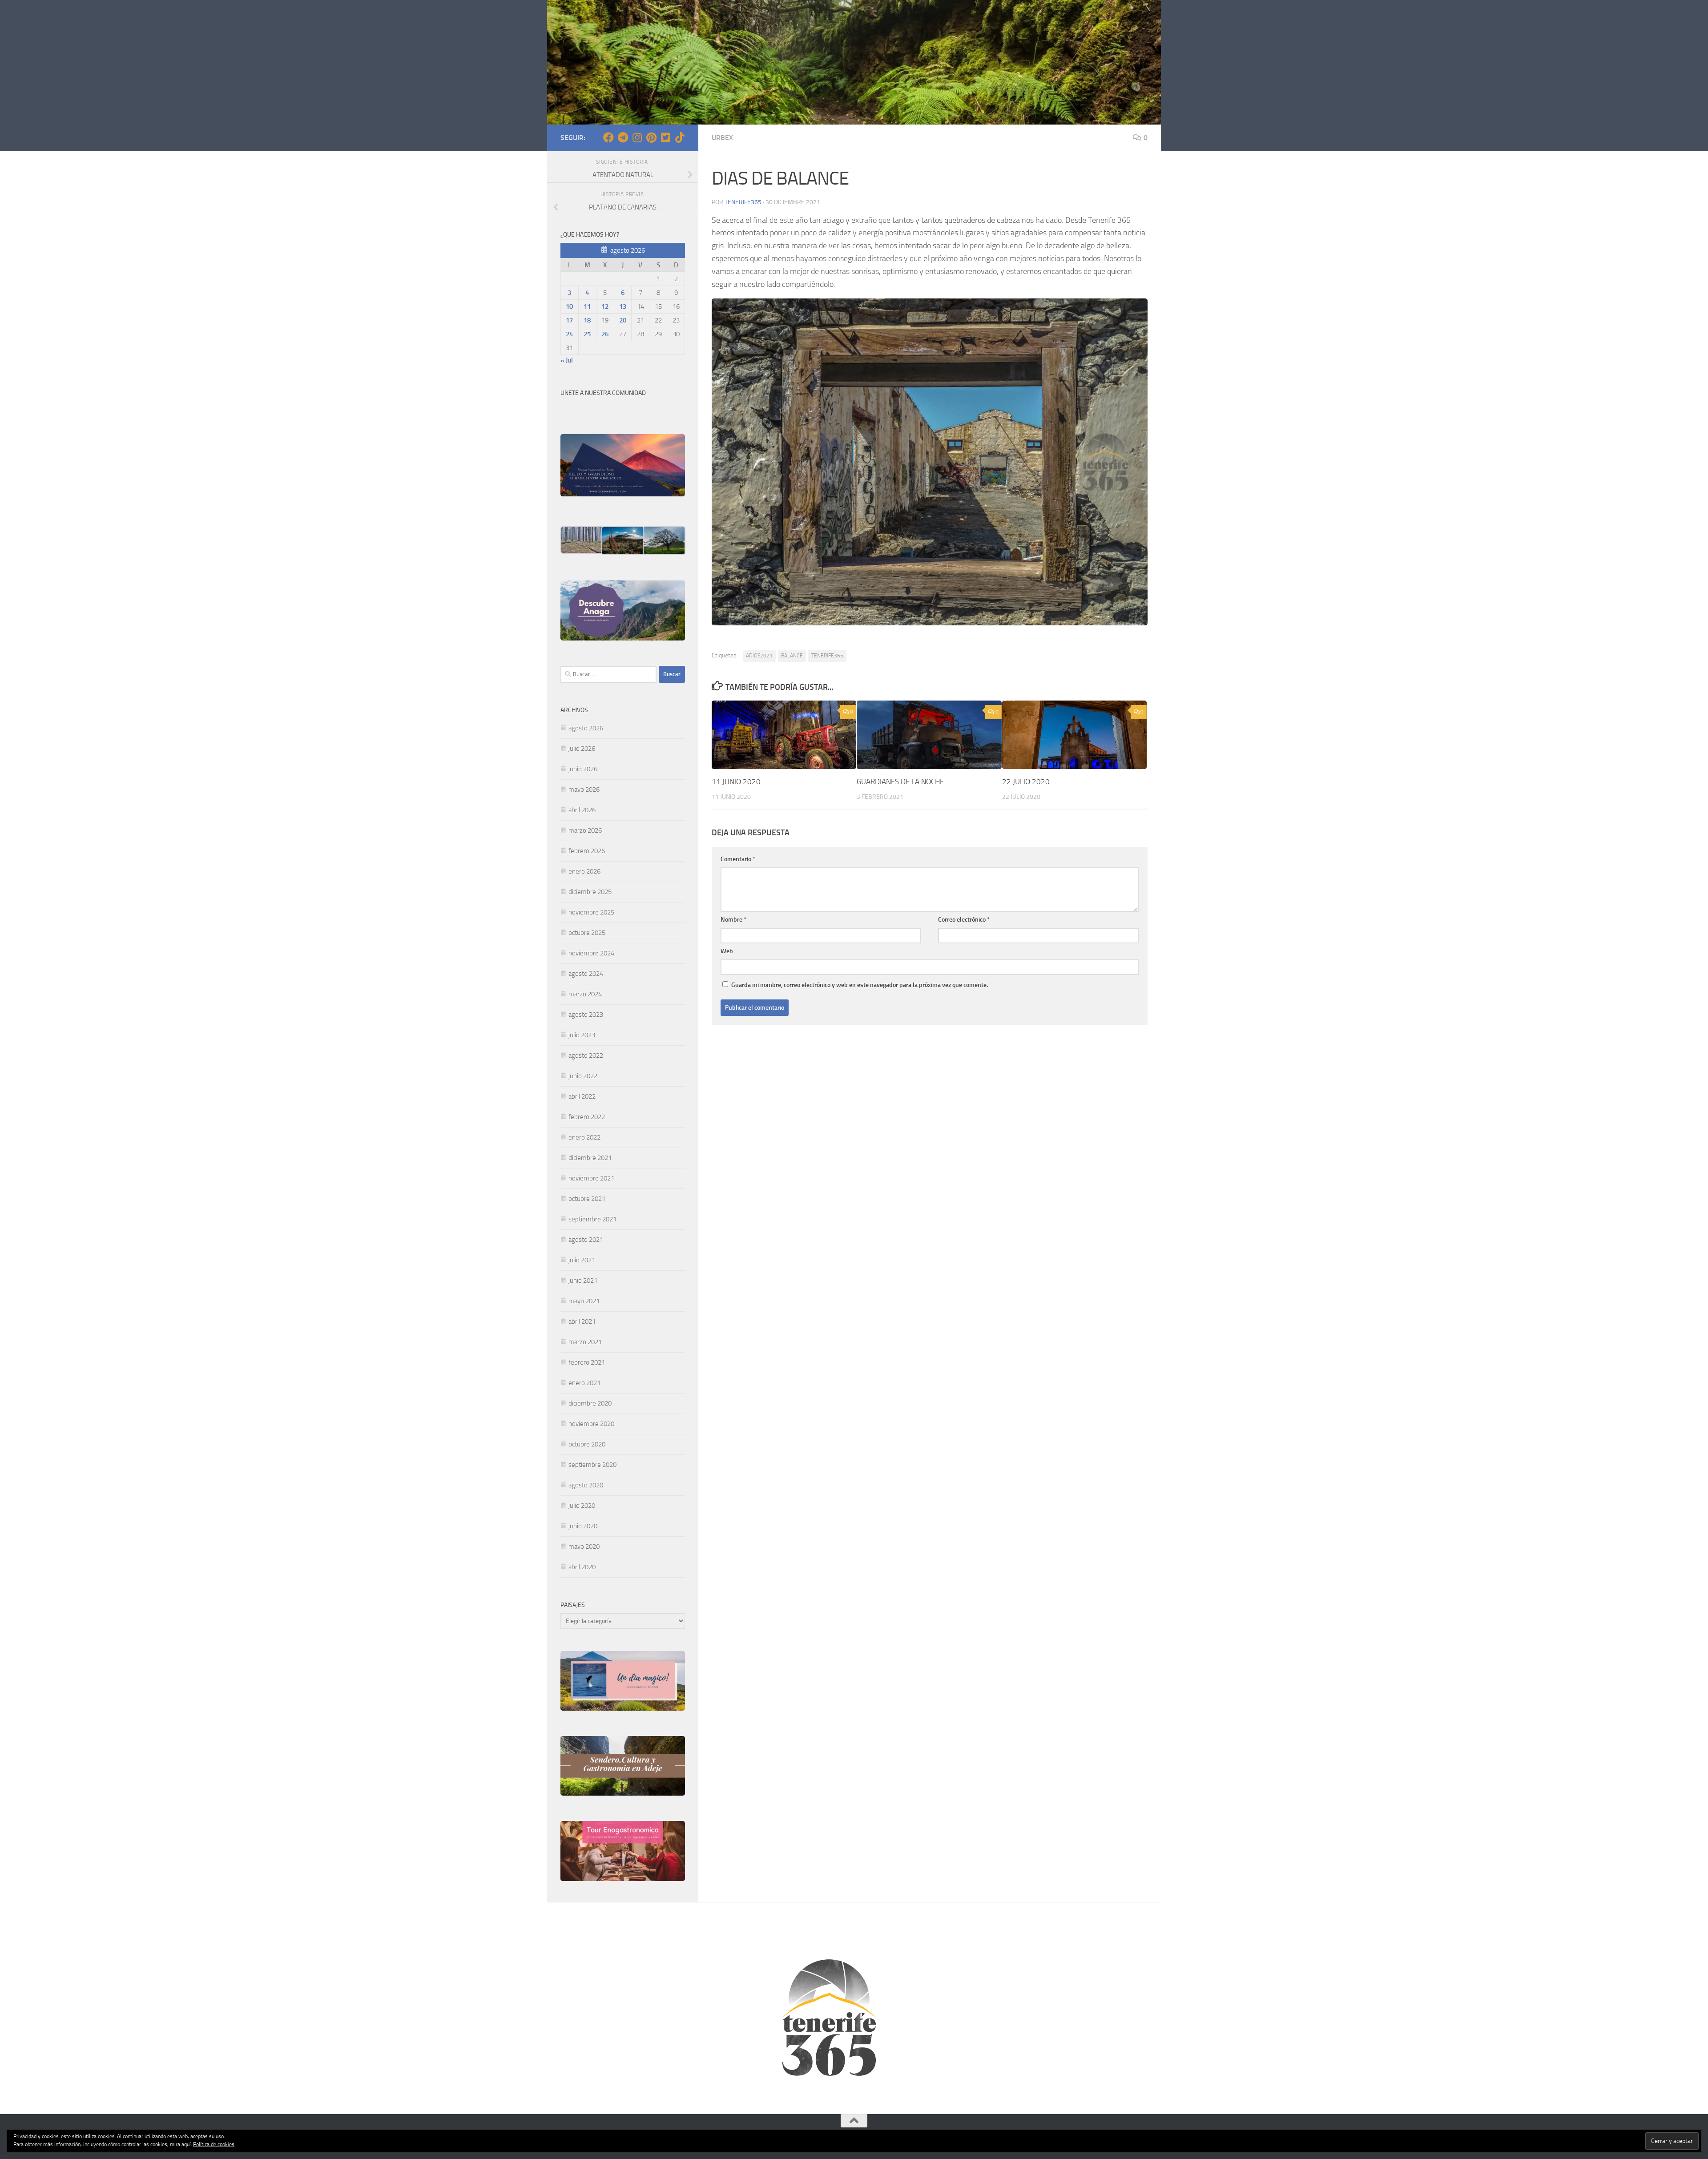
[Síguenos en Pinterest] (651, 137)
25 (587, 334)
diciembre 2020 (590, 1403)
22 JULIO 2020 (1026, 781)
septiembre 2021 (592, 1219)
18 (587, 320)
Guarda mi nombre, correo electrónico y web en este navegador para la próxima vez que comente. (860, 985)
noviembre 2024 (591, 953)
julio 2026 (582, 749)
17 (569, 320)
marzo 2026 (585, 830)
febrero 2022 (587, 1117)
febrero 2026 (587, 851)
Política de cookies (214, 2144)
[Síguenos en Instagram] (637, 137)
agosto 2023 (586, 1015)
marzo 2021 (585, 1342)
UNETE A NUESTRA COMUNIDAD (603, 393)
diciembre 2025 (590, 892)
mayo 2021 (584, 1301)
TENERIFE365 (827, 656)
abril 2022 (582, 1096)
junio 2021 (583, 1281)
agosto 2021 (586, 1240)
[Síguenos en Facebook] (608, 137)
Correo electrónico (964, 920)
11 (587, 306)
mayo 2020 (584, 1547)
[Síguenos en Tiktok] (680, 137)
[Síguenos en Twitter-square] (665, 137)
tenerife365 (743, 202)
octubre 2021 (587, 1199)
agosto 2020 (586, 1485)
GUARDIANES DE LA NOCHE (900, 781)
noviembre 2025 (591, 912)
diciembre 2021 (590, 1158)
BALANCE (792, 656)
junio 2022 (583, 1076)
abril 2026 (582, 810)
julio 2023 (582, 1035)
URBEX (722, 138)
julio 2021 (582, 1260)
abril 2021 (582, 1321)
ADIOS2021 (759, 656)
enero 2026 (584, 871)
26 (605, 334)
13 (623, 306)
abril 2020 (582, 1567)
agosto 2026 (586, 728)
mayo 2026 (584, 789)
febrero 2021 (587, 1362)
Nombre (733, 920)
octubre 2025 (587, 933)
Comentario (738, 859)
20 (623, 320)
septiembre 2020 (592, 1465)
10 (569, 306)
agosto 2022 (586, 1055)
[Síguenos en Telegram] (623, 137)
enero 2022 (584, 1137)
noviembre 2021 (591, 1178)
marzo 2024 (585, 994)
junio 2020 (583, 1526)
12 (605, 306)
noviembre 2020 (591, 1424)
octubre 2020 (587, 1444)
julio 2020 (582, 1506)
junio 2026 (583, 769)
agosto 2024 (586, 974)
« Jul (567, 360)
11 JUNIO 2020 (736, 781)
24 (569, 334)
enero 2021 (584, 1383)
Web (727, 951)
